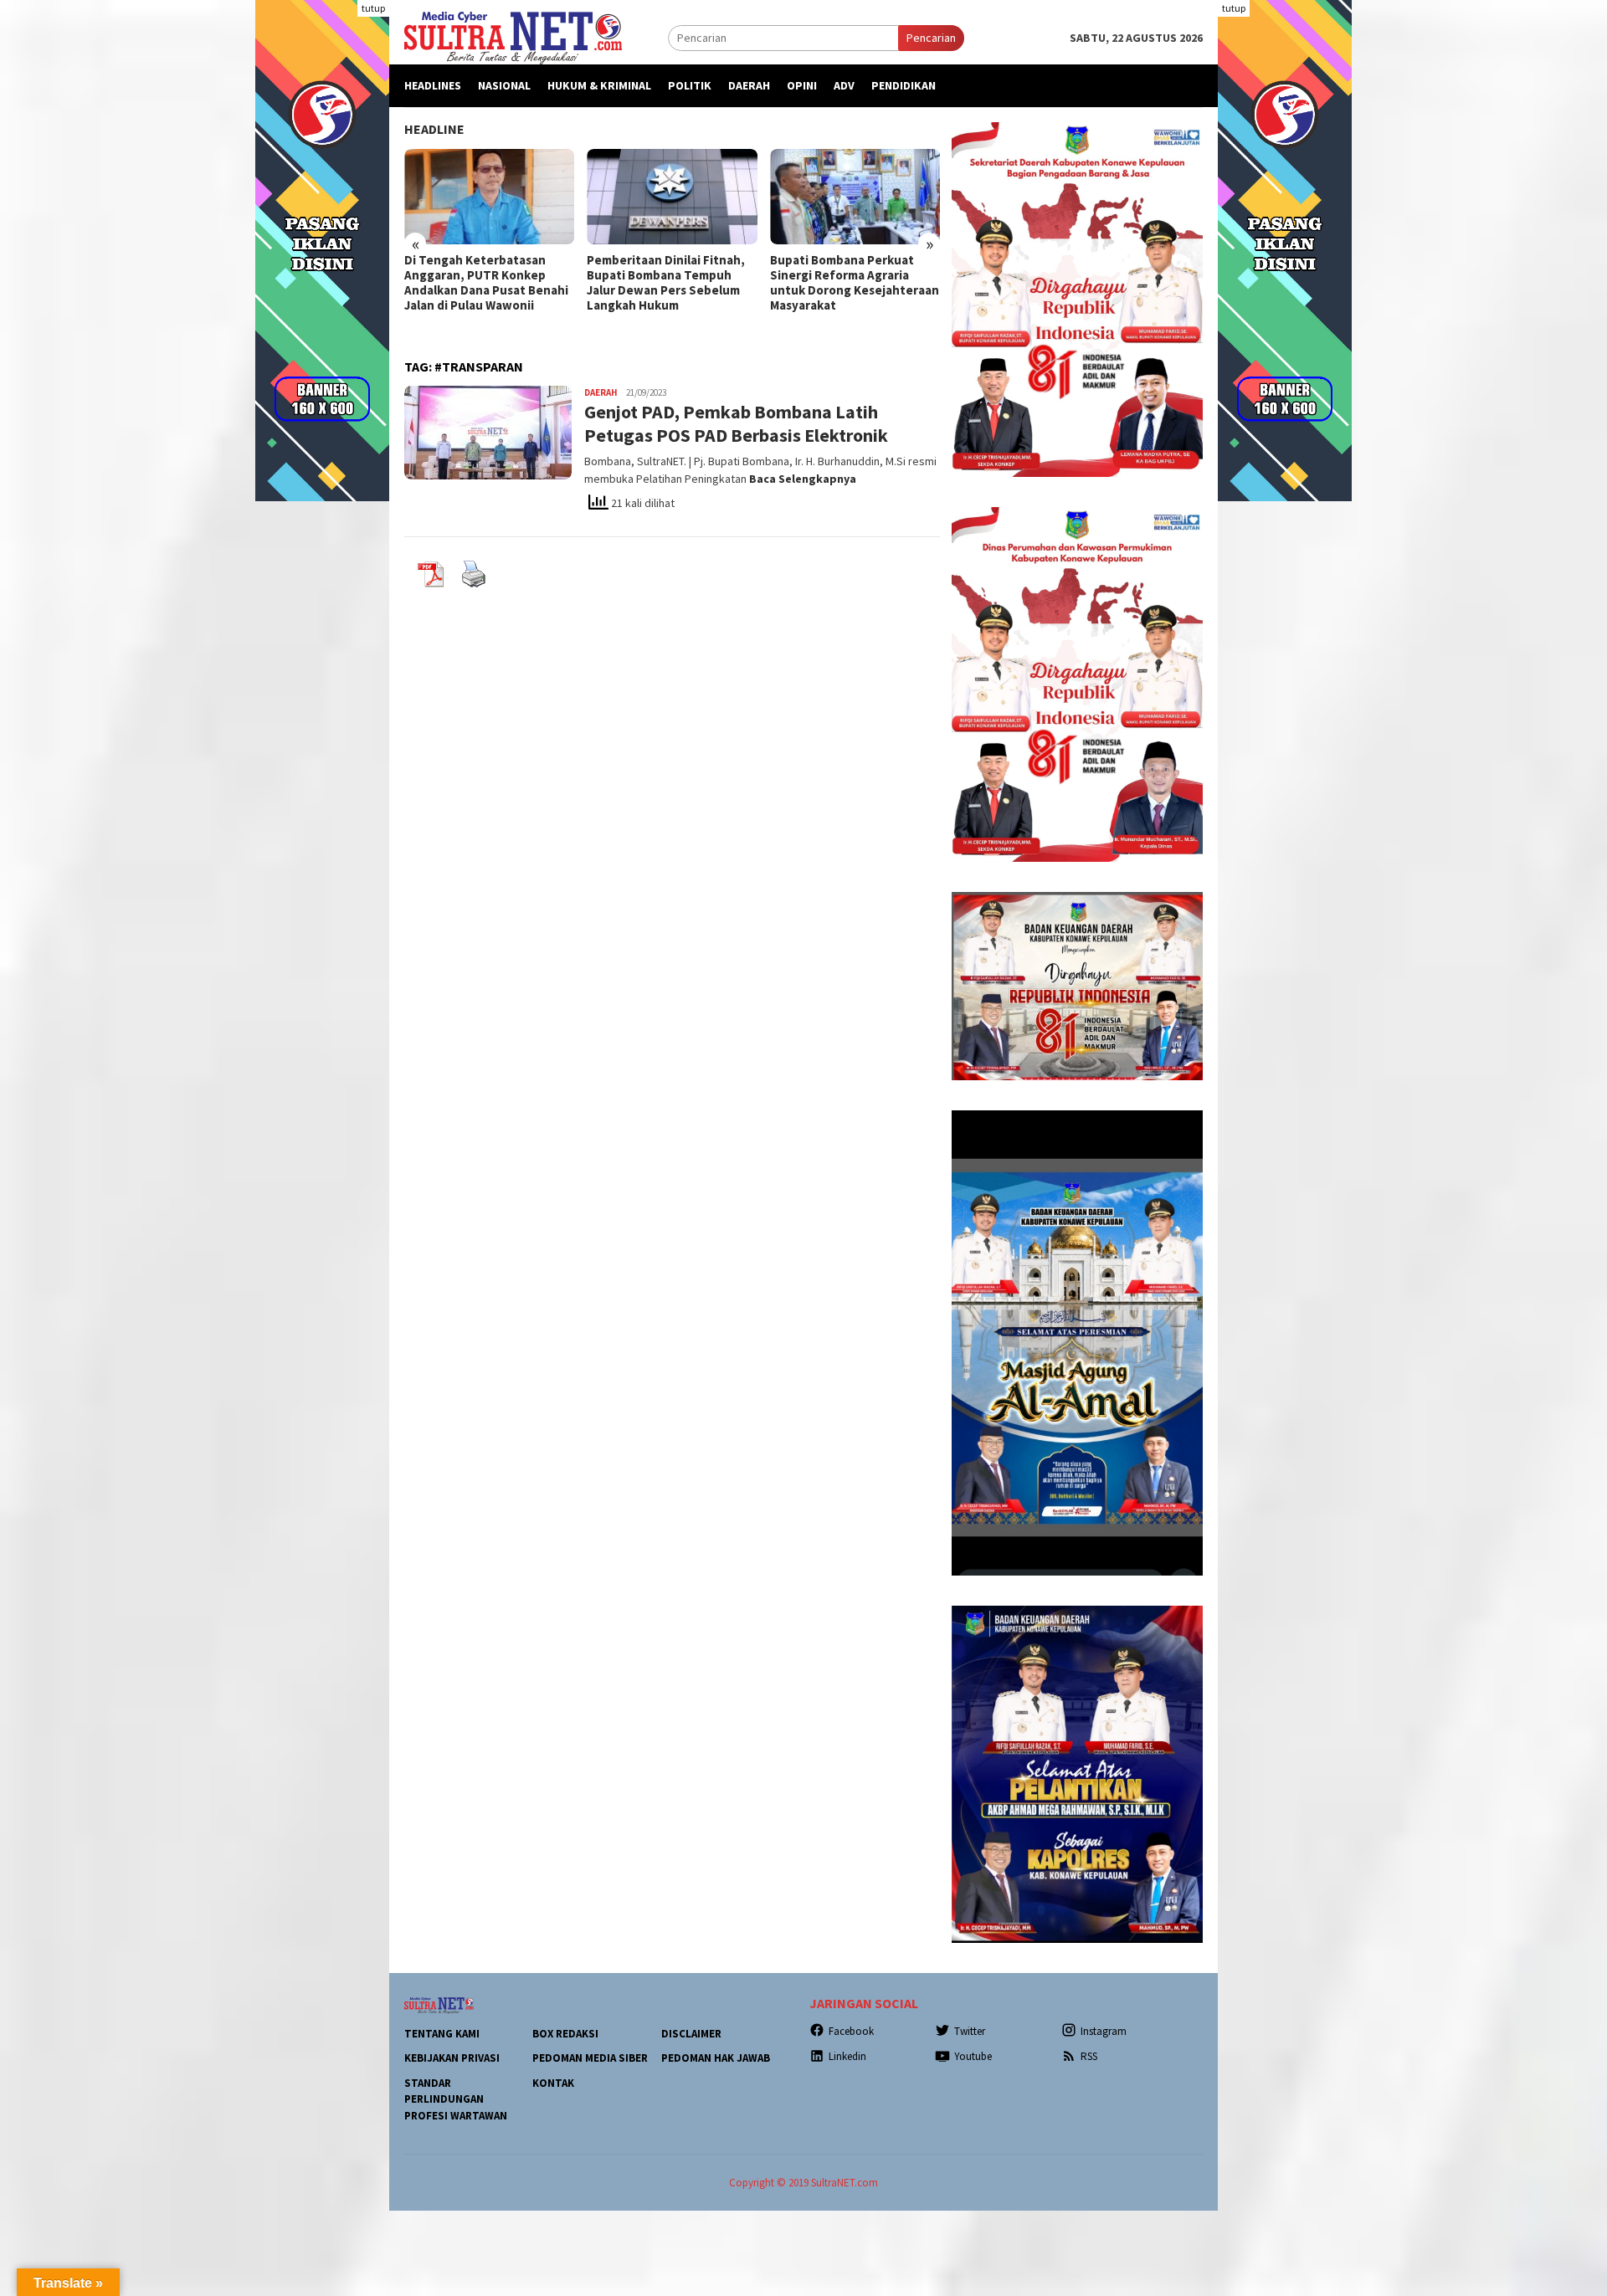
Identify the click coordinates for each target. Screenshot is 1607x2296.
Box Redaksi (565, 2034)
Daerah (601, 392)
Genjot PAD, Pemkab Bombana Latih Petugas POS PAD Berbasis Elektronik (736, 424)
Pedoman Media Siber (590, 2058)
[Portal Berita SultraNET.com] (513, 37)
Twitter (970, 2031)
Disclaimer (691, 2034)
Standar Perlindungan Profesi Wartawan (456, 2099)
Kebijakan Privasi (452, 2058)
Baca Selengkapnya (803, 479)
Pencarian (931, 38)
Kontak (553, 2083)
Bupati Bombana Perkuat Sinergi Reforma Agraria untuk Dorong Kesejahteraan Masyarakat (855, 283)
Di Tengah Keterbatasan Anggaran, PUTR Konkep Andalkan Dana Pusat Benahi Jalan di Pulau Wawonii (486, 283)
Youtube (973, 2056)
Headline (434, 129)
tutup (373, 8)
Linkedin (847, 2056)
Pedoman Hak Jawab (716, 2058)
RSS (1089, 2056)
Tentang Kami (442, 2034)
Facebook (851, 2031)
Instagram (1104, 2031)
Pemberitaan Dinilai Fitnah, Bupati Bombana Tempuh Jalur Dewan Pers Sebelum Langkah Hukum (666, 283)
